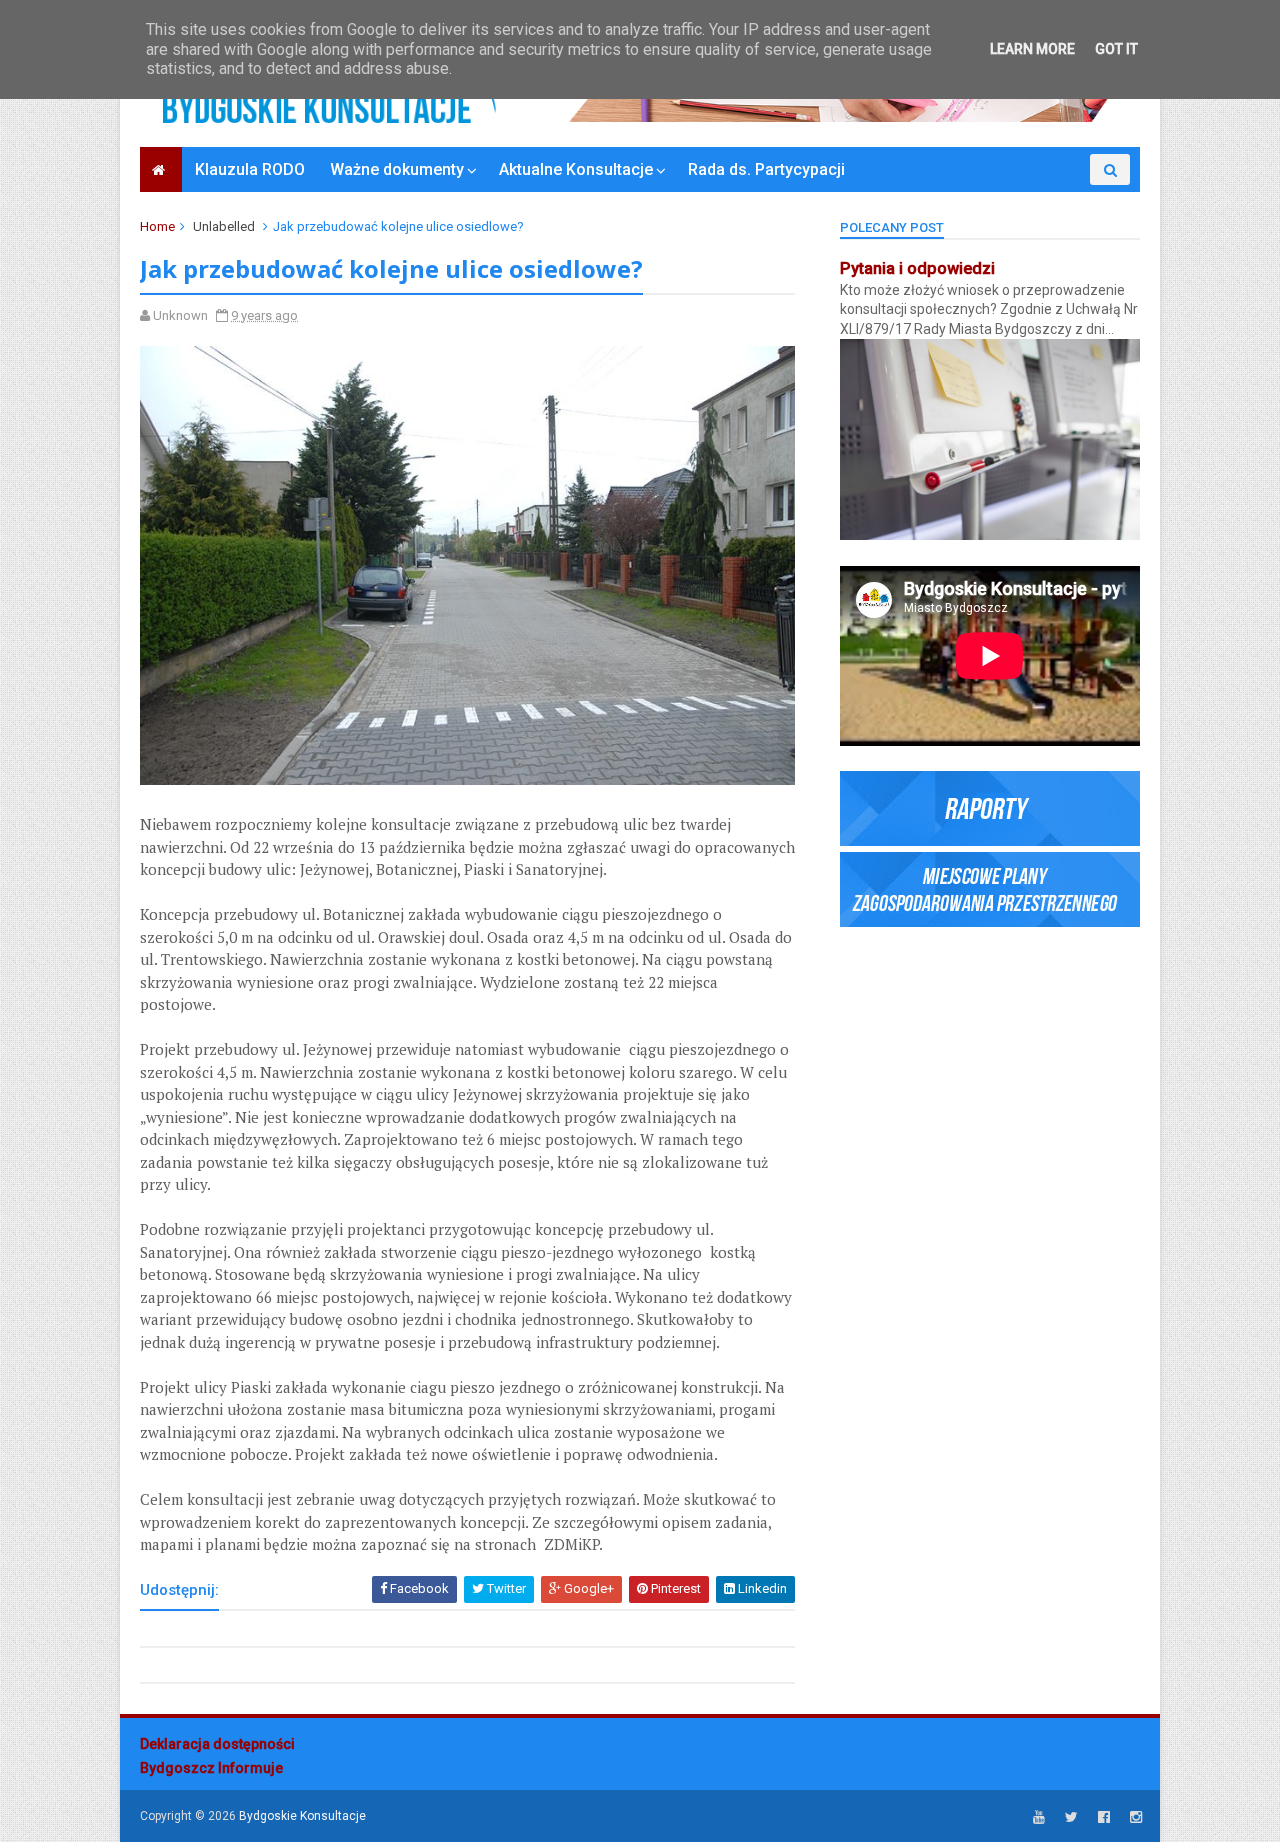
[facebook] (1104, 1817)
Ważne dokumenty (397, 169)
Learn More (1032, 49)
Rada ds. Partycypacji (766, 169)
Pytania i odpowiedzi (917, 268)
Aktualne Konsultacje (576, 169)
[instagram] (1136, 1817)
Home (157, 226)
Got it (1116, 49)
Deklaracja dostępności (217, 1744)
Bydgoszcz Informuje (211, 1768)
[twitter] (1071, 1817)
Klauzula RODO (250, 169)
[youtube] (1039, 1817)
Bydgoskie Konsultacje (302, 1816)
